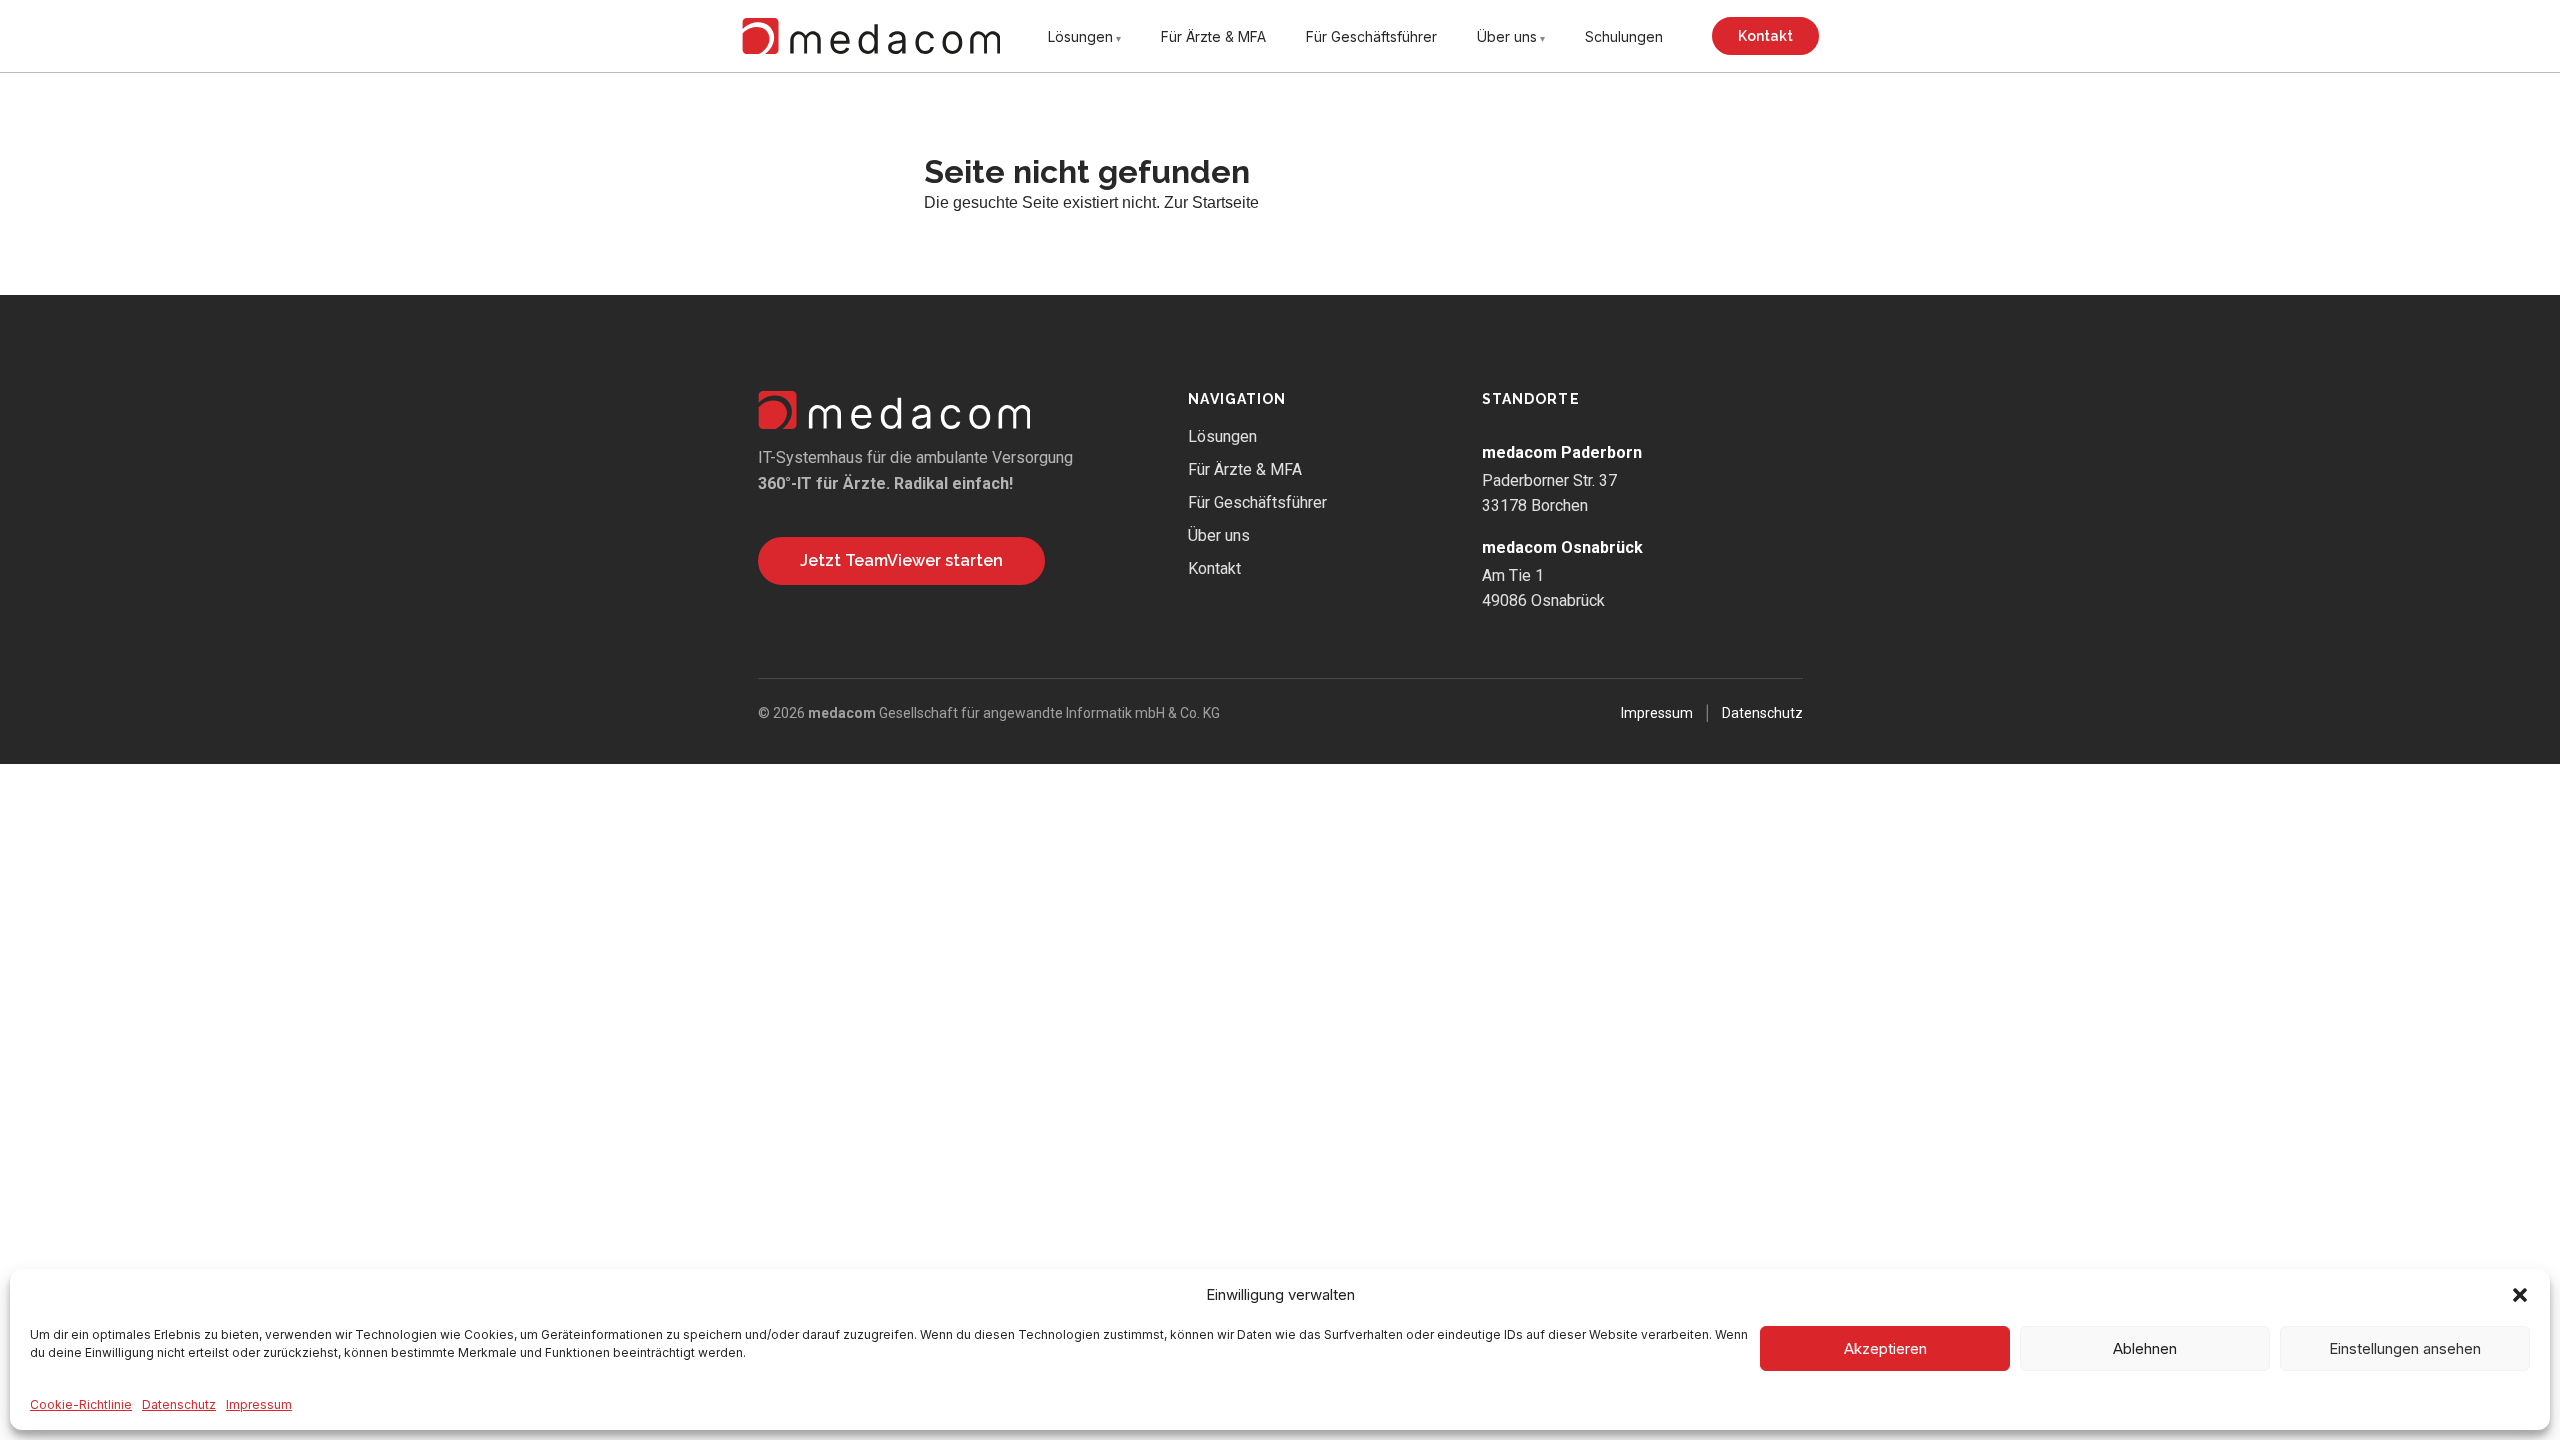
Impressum (259, 1404)
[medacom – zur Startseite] (871, 36)
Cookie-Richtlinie (81, 1404)
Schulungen (1624, 36)
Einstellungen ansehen (2405, 1348)
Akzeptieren (1885, 1348)
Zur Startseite (1211, 202)
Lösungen (1080, 36)
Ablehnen (2145, 1348)
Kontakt (1765, 36)
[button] (2520, 1295)
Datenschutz (179, 1404)
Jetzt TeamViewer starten (901, 560)
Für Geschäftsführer (1371, 36)
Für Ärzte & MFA (1213, 36)
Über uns (1507, 36)
